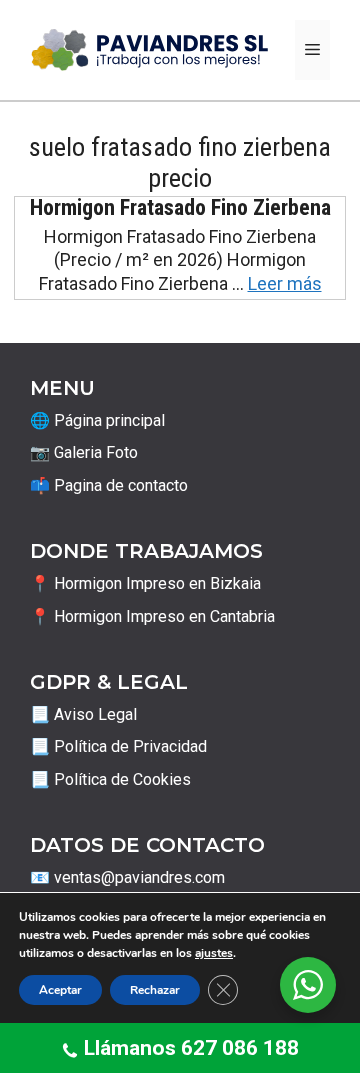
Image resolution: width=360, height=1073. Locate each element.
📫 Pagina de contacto (109, 485)
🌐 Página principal (97, 420)
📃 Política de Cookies (110, 779)
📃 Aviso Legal (83, 714)
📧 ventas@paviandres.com (127, 877)
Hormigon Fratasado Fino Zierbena (180, 207)
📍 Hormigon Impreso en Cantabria (152, 616)
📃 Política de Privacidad (118, 746)
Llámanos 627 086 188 (191, 1048)
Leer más (285, 283)
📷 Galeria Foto (84, 452)
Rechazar (155, 990)
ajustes (214, 953)
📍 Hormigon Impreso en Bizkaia (145, 583)
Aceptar (60, 990)
